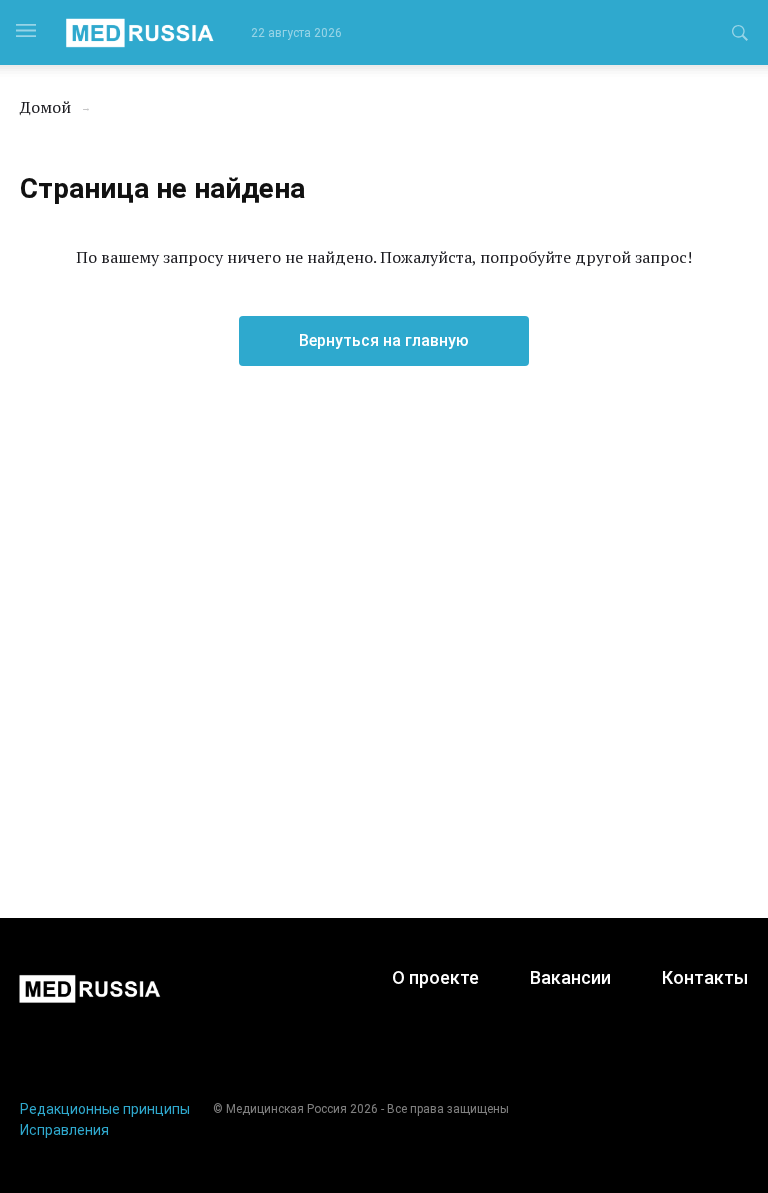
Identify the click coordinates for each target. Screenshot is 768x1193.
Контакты (705, 977)
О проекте (435, 977)
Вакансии (570, 977)
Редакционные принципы (105, 1109)
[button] (740, 36)
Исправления (64, 1130)
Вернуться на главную (384, 340)
